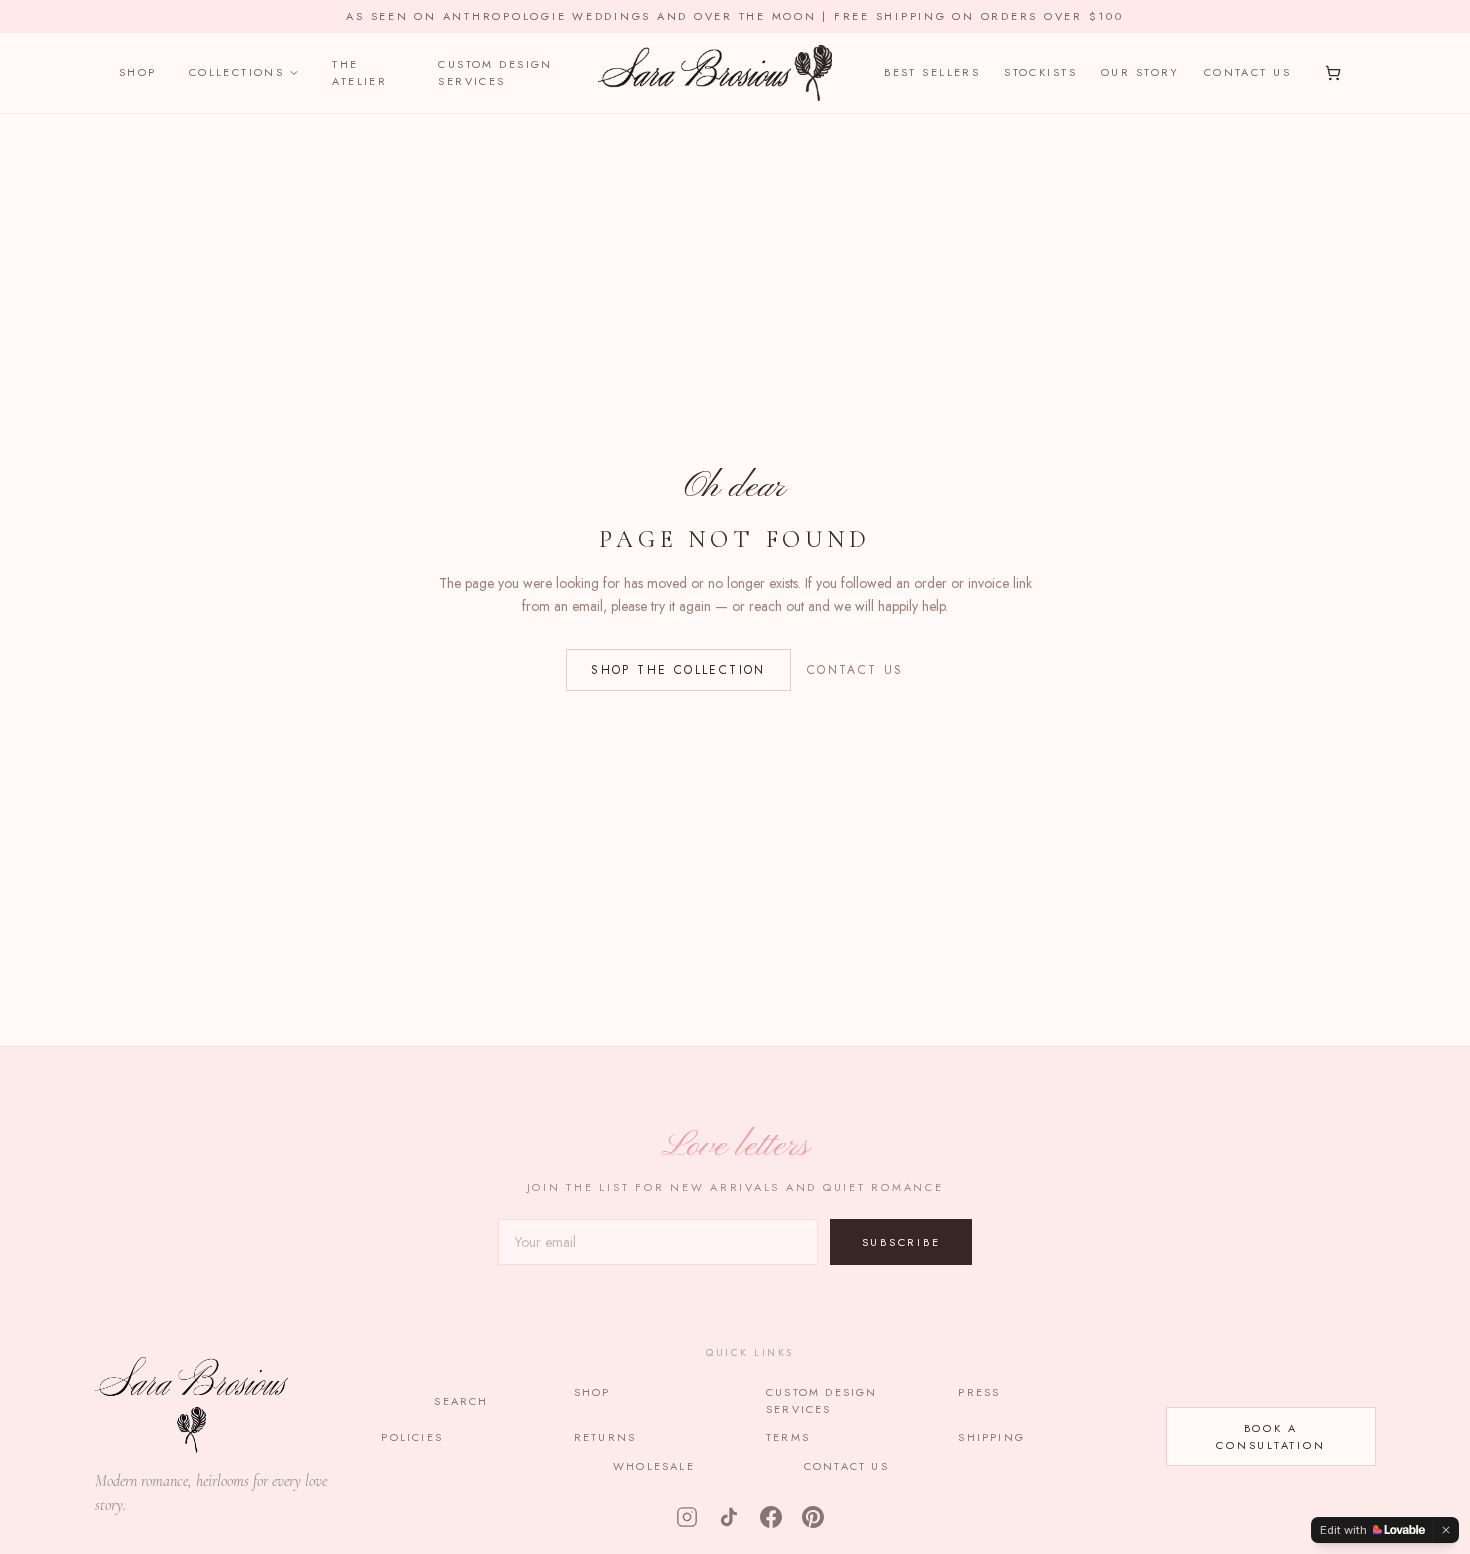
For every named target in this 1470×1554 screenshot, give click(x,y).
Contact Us (1247, 72)
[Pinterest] (813, 1517)
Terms (788, 1437)
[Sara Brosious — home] (714, 73)
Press (979, 1392)
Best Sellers (932, 72)
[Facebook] (771, 1517)
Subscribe (901, 1242)
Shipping (991, 1437)
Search (461, 1401)
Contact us (855, 670)
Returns (605, 1437)
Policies (412, 1437)
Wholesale (654, 1466)
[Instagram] (687, 1517)
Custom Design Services (495, 72)
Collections (237, 72)
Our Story (1140, 72)
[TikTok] (729, 1517)
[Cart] (1333, 73)
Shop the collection (678, 670)
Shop (138, 72)
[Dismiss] (1446, 1530)
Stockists (1040, 72)
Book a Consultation (1270, 1436)
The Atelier (359, 72)
